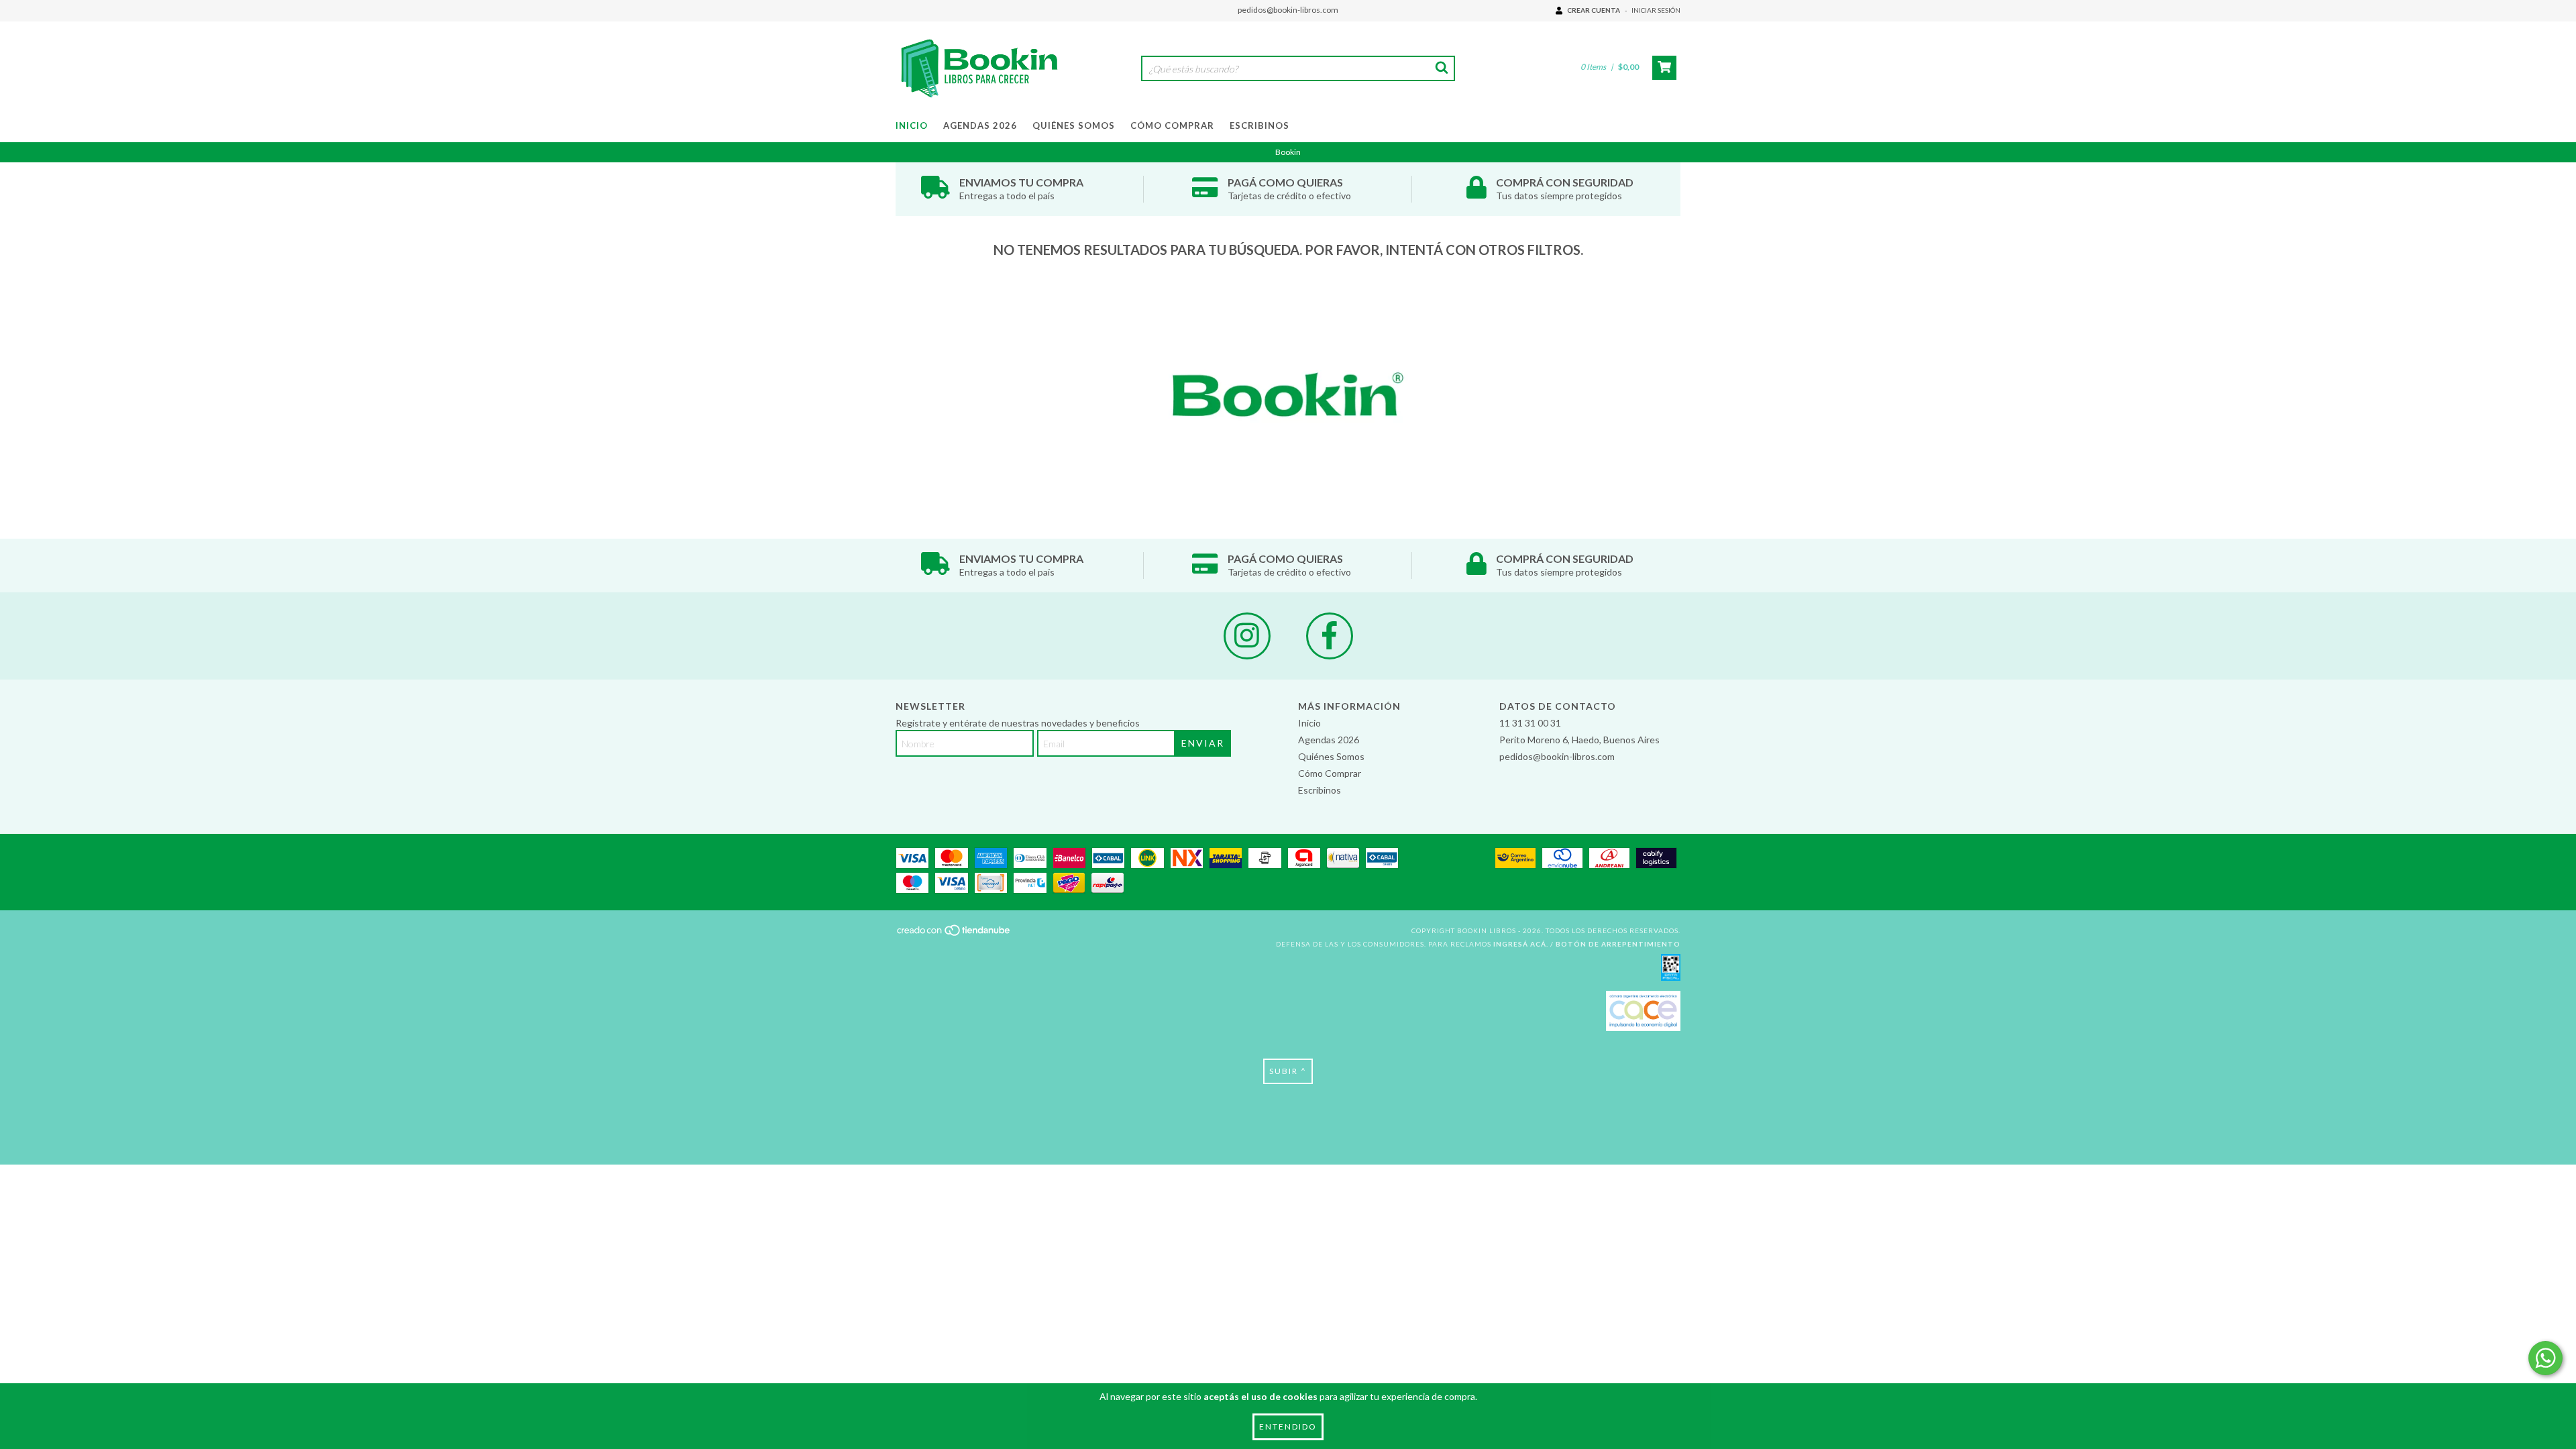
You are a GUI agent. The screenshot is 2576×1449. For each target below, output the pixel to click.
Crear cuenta (1594, 10)
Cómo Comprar (1172, 125)
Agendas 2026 (980, 125)
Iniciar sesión (1656, 10)
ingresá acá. (1521, 944)
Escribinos (1259, 125)
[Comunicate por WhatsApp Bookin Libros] (2545, 1358)
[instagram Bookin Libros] (1247, 636)
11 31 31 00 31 (1530, 723)
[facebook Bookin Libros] (1330, 636)
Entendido (1288, 1427)
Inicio (912, 125)
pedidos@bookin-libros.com (1288, 10)
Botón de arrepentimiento (1618, 944)
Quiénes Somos (1074, 125)
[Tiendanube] (954, 934)
